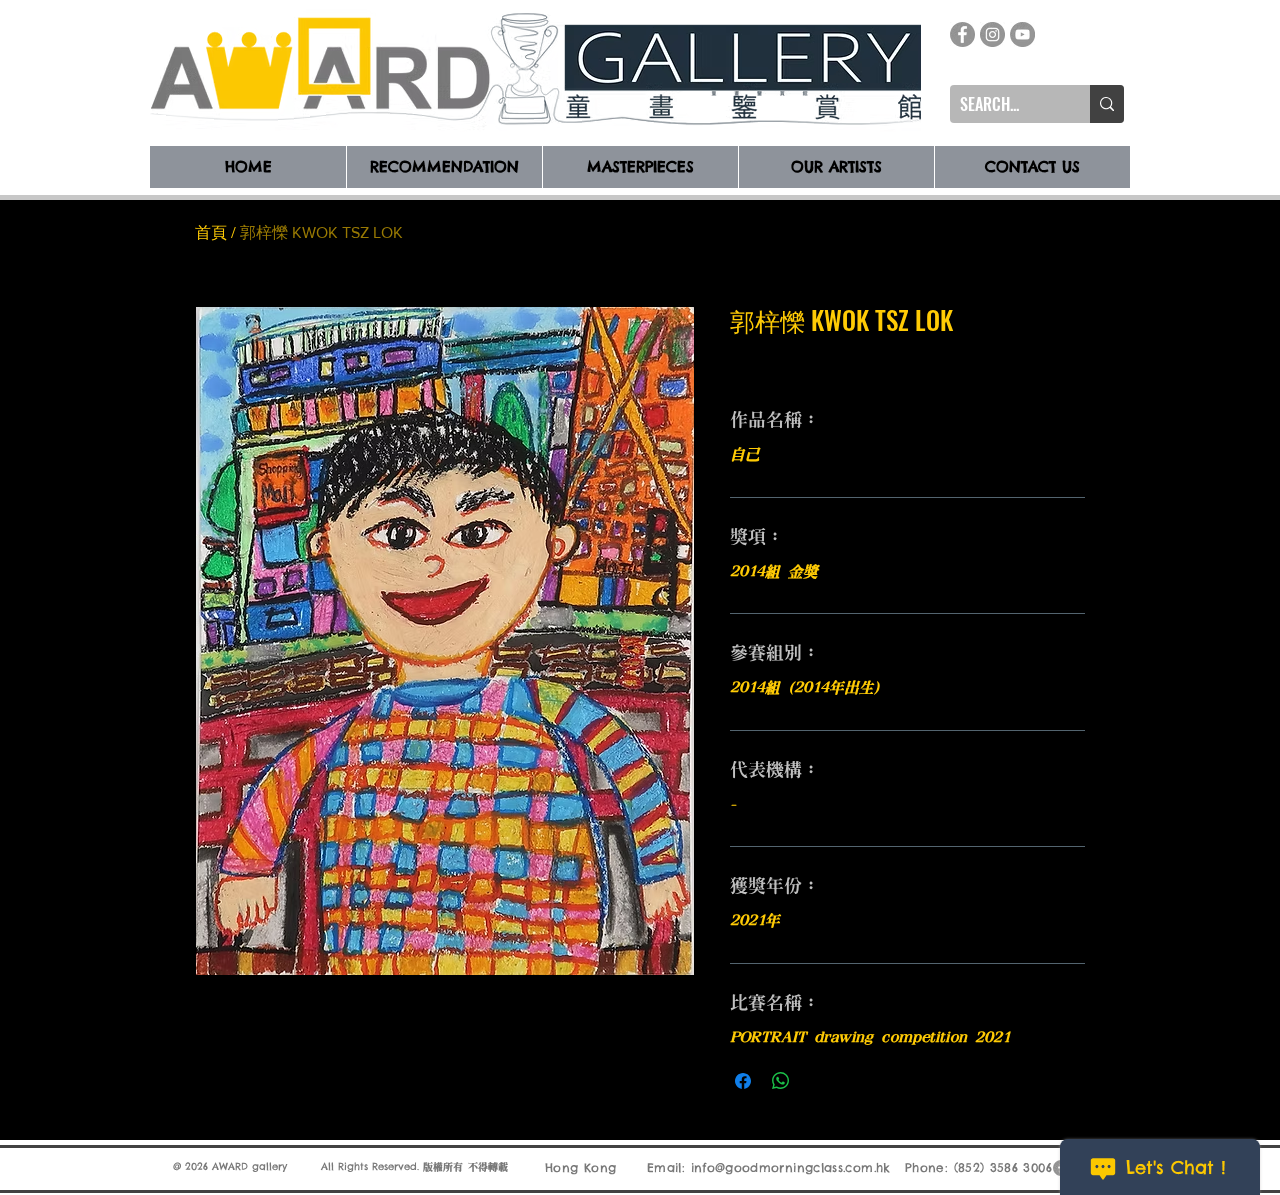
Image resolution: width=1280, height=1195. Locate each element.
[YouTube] (1022, 34)
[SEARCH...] (1107, 104)
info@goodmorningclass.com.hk (791, 1167)
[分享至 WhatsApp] (781, 1081)
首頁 (211, 232)
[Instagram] (992, 34)
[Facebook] (962, 34)
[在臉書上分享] (743, 1081)
